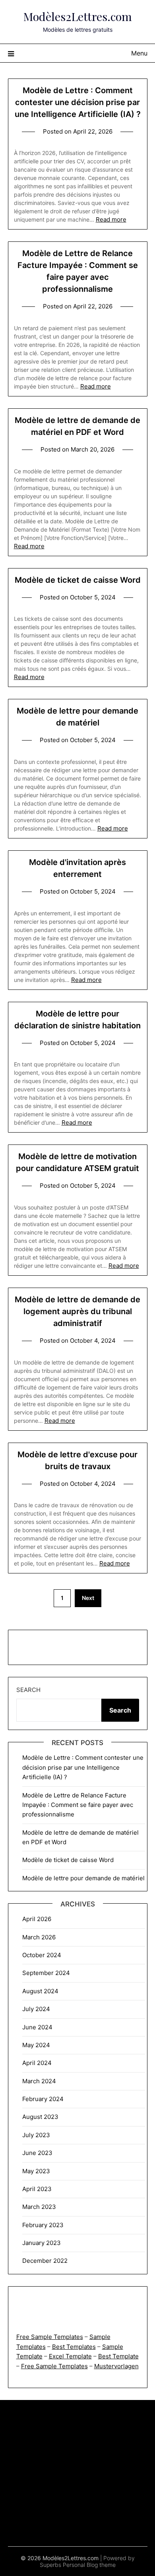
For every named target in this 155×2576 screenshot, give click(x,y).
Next (88, 1598)
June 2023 (37, 2153)
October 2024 (42, 1955)
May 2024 (36, 2045)
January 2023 (42, 2243)
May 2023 (36, 2171)
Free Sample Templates (50, 2337)
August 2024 (40, 1991)
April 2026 (37, 1919)
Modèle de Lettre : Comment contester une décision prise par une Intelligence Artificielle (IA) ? (78, 102)
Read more (111, 219)
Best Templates (74, 2347)
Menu (139, 53)
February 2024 (43, 2099)
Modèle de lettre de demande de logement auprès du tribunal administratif (77, 1311)
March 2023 (39, 2207)
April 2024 (37, 2063)
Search (28, 1690)
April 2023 (37, 2189)
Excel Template (70, 2356)
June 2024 (37, 2027)
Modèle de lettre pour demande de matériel (83, 1878)
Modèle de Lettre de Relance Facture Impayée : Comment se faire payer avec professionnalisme (78, 1805)
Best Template (118, 2356)
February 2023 (43, 2225)
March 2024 (39, 2081)
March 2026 (39, 1937)
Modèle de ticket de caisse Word (78, 580)
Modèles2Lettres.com (78, 16)
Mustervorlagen (116, 2366)
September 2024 (46, 1973)
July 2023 (36, 2135)
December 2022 (45, 2261)
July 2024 (36, 2009)
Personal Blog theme (89, 2565)
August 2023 (40, 2117)
